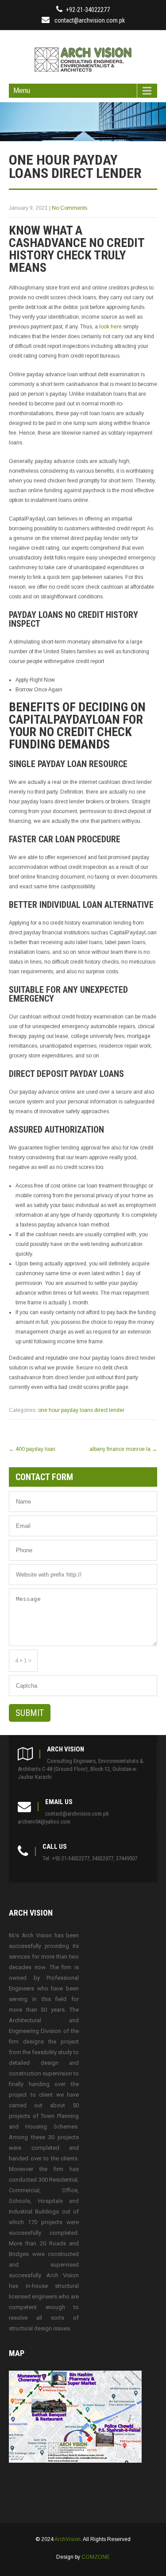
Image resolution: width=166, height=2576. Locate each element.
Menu (22, 91)
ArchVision (68, 2539)
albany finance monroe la (123, 1449)
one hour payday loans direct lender (81, 1410)
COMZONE (96, 2557)
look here (110, 327)
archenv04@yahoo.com (44, 1822)
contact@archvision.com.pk (90, 20)
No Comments (69, 208)
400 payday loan (32, 1449)
